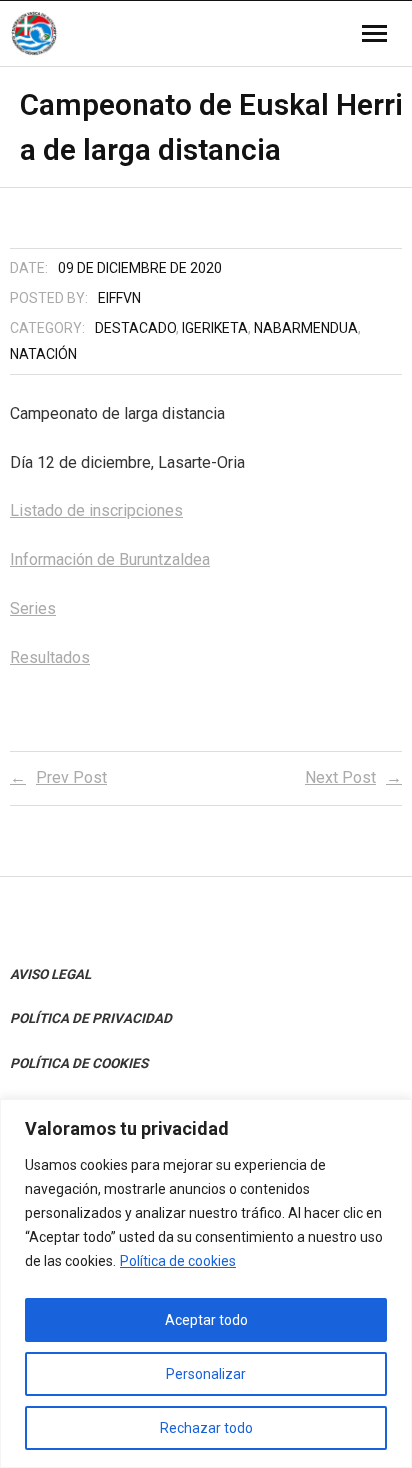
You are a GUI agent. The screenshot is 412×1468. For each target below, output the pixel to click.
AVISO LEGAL (50, 974)
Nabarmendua (306, 328)
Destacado (135, 328)
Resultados (50, 657)
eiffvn (119, 298)
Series (33, 608)
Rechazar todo (206, 1428)
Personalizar (206, 1374)
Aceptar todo (206, 1320)
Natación (43, 354)
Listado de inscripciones (96, 510)
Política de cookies (178, 1261)
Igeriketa (215, 328)
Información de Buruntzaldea (110, 559)
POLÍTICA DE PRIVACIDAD (91, 1018)
